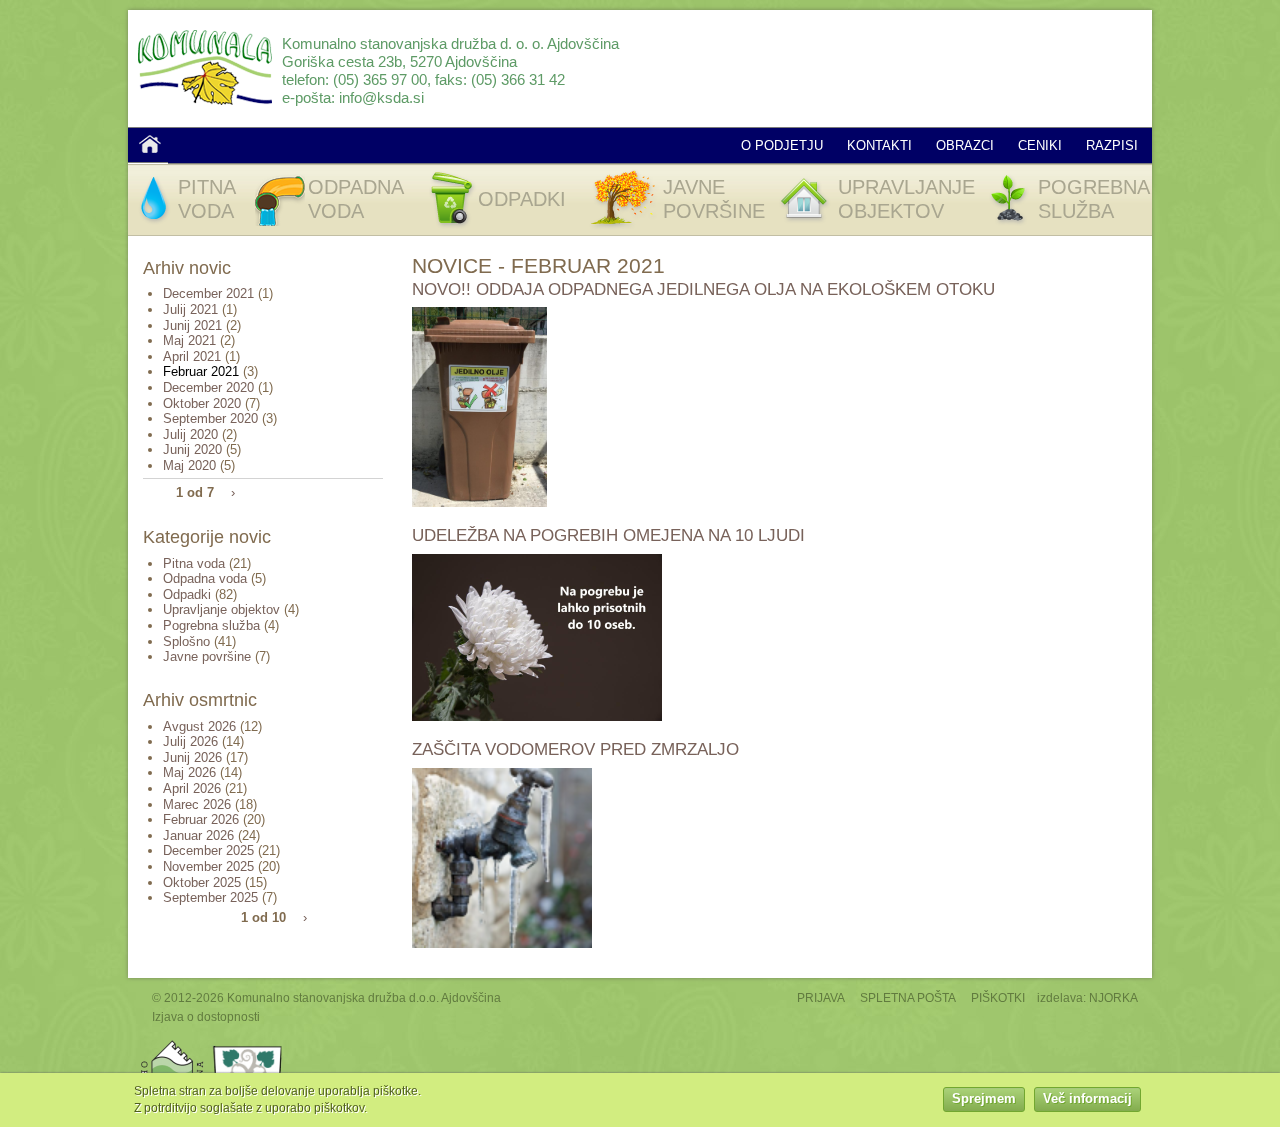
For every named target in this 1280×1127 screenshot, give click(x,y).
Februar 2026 (201, 819)
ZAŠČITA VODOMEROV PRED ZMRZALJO (575, 749)
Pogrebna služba (211, 625)
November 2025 (208, 866)
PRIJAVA (821, 997)
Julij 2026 (190, 741)
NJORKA (1113, 997)
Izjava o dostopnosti (206, 1016)
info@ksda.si (381, 97)
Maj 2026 (189, 772)
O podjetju (782, 145)
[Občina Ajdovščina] (172, 1044)
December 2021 (208, 293)
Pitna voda (194, 563)
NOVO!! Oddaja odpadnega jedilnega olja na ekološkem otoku (703, 289)
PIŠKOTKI (998, 997)
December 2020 (208, 387)
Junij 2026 (192, 757)
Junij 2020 (192, 449)
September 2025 (210, 897)
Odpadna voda (205, 578)
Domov (150, 144)
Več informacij (1087, 1099)
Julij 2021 (190, 309)
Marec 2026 (197, 804)
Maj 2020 (189, 465)
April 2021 (192, 356)
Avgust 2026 (199, 726)
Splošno (186, 641)
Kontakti (879, 145)
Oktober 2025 (202, 882)
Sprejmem (984, 1099)
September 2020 (210, 418)
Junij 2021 (192, 325)
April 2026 (192, 788)
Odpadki (187, 594)
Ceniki (1040, 145)
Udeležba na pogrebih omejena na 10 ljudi (608, 535)
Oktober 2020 (202, 403)
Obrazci (965, 145)
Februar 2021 (201, 371)
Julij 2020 (190, 434)
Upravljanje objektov (221, 609)
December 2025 (208, 850)
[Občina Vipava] (248, 1044)
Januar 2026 (198, 835)
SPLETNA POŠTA (908, 997)
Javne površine (207, 656)
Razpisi (1112, 145)
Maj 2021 (189, 340)
